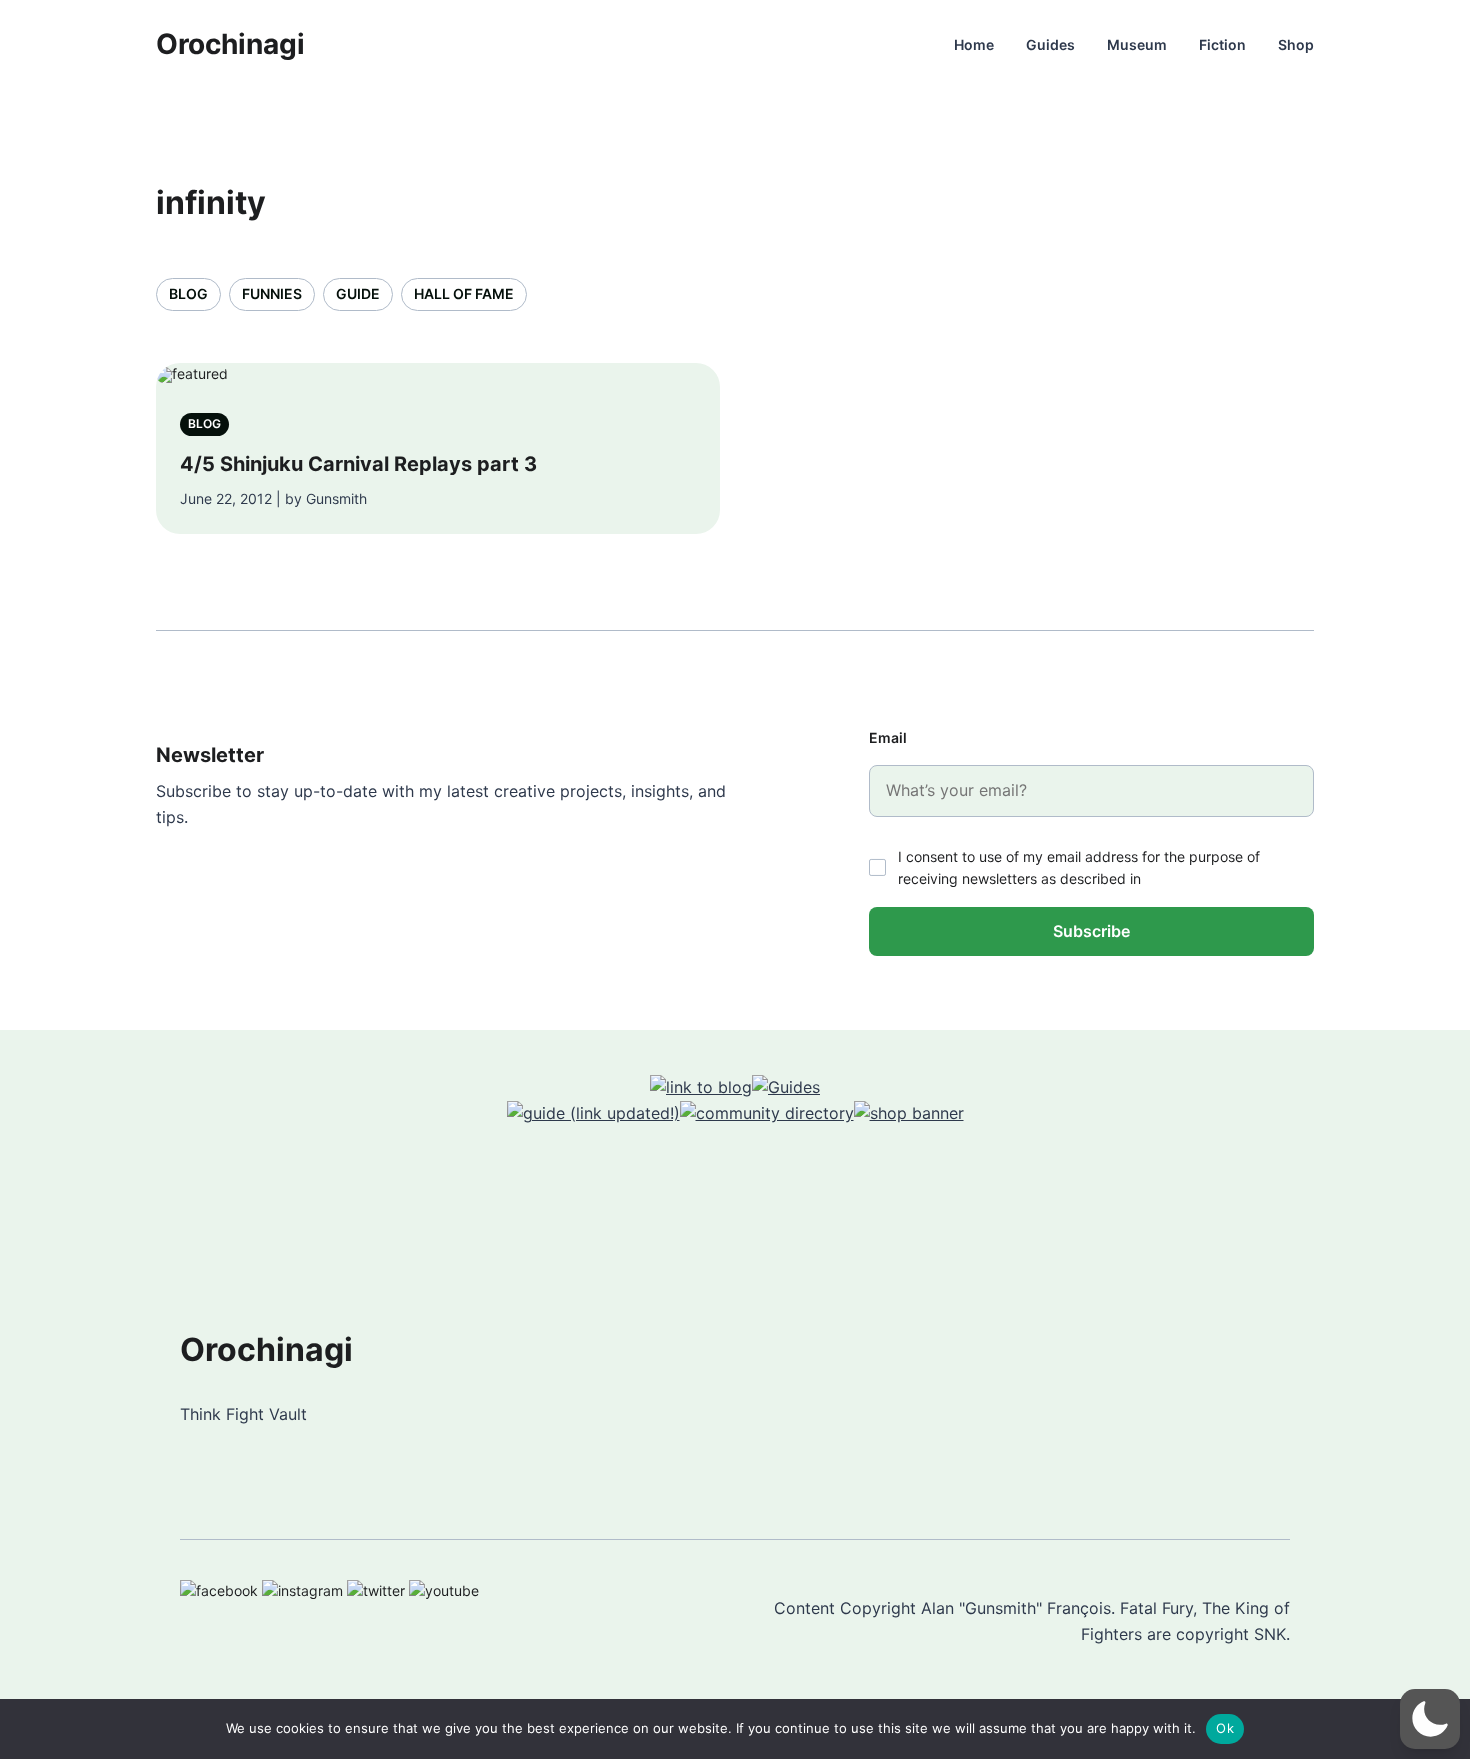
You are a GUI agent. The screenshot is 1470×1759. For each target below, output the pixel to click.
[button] (1430, 1719)
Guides (1050, 44)
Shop (1296, 44)
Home (974, 44)
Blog (188, 293)
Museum (1137, 44)
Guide (358, 293)
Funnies (272, 293)
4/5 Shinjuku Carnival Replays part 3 (358, 464)
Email (888, 737)
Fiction (1222, 44)
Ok (1225, 1728)
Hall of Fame (464, 293)
